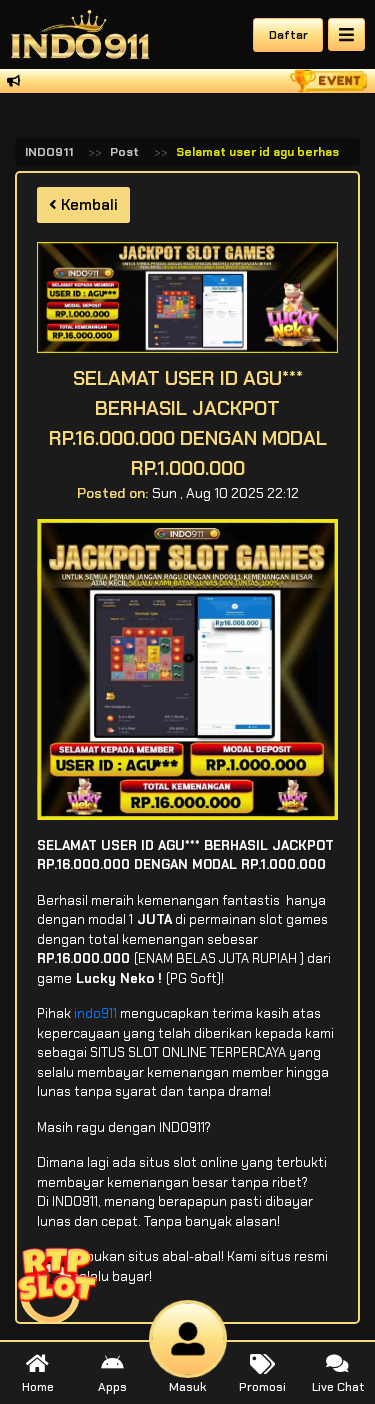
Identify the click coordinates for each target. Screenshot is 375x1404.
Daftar (288, 35)
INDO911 (49, 152)
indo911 (95, 1013)
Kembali (87, 205)
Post (124, 152)
